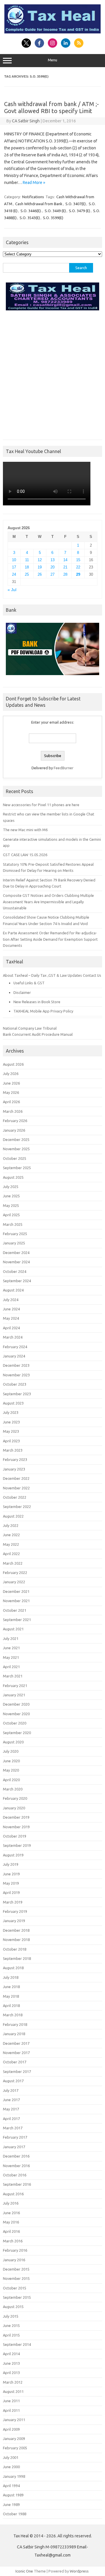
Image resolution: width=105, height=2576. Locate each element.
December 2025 (16, 1139)
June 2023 (11, 1422)
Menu (52, 60)
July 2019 (11, 1864)
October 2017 (15, 2062)
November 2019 (16, 1827)
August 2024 (13, 1290)
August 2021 (13, 1629)
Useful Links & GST (29, 983)
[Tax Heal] (52, 32)
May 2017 (11, 2109)
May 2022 (11, 1544)
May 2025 (11, 1205)
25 (27, 574)
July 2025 (11, 1187)
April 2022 (11, 1554)
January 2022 (14, 1582)
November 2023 (16, 1375)
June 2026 (11, 1083)
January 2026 (14, 1130)
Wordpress (79, 2571)
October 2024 (15, 1271)
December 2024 (16, 1253)
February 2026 (15, 1121)
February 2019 (15, 1911)
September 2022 (17, 1507)
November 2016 (16, 2166)
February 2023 (15, 1459)
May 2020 (11, 1770)
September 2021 (17, 1620)
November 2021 (16, 1601)
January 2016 (14, 2260)
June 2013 (11, 2363)
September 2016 (17, 2184)
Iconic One (24, 2571)
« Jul (12, 590)
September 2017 (17, 2071)
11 (27, 560)
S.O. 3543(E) (30, 218)
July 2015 (11, 2316)
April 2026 (11, 1102)
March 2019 (13, 1902)
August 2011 (13, 2391)
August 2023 (13, 1403)
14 (65, 560)
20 (52, 567)
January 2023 (14, 1469)
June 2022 (11, 1535)
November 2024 (16, 1262)
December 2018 (16, 1930)
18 (27, 567)
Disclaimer (22, 992)
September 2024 (17, 1281)
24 (14, 574)
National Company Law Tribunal (30, 1028)
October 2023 (15, 1384)
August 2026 (13, 1064)
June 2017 (11, 2100)
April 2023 (11, 1441)
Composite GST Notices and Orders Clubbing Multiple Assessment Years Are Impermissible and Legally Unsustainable (48, 902)
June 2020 (11, 1761)
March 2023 (13, 1450)
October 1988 (15, 2514)
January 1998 (14, 2476)
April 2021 (11, 1667)
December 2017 (16, 2043)
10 (14, 560)
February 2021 (15, 1686)
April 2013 (11, 2373)
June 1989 (11, 2505)
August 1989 (13, 2495)
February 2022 (15, 1573)
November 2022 (16, 1488)
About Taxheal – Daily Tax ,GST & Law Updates (42, 975)
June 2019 (11, 1874)
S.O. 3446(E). (31, 211)
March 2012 (13, 2382)
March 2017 (13, 2128)
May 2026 (11, 1092)
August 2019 (13, 1855)
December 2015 (16, 2269)
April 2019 (11, 1892)
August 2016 (13, 2194)
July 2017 (11, 2090)
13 (52, 560)
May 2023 (11, 1431)
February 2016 (15, 2250)
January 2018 (14, 2034)
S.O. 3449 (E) (55, 211)
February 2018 (15, 2024)
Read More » (34, 183)
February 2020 (15, 1798)
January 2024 (14, 1356)
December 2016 (16, 2156)
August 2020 (13, 1742)
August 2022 (13, 1516)
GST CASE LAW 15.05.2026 (25, 855)
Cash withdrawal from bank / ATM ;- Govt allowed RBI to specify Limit (51, 107)
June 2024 (11, 1309)
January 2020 (14, 1808)
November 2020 (16, 1714)
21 (65, 567)
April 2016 (11, 2231)
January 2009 (14, 2439)
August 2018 (13, 1968)
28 (65, 574)
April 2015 (11, 2335)
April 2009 (11, 2429)
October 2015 (15, 2288)
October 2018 (15, 1949)
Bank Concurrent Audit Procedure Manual (38, 1034)
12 (40, 560)
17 (14, 567)
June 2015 (11, 2325)
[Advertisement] (52, 374)
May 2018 (11, 1996)
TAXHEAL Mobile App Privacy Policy (43, 1011)
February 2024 (15, 1347)
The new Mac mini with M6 (25, 830)
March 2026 (13, 1111)
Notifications (33, 197)
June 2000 (11, 2467)
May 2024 (11, 1318)
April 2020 (11, 1780)
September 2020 (17, 1733)
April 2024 (11, 1328)
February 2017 (15, 2137)
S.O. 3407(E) (76, 204)
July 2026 (11, 1074)
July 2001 (11, 2457)
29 (78, 574)
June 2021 (11, 1648)
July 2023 (11, 1412)
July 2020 (11, 1751)
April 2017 (11, 2119)
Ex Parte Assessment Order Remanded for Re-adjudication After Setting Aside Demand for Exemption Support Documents (50, 939)
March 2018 (13, 2015)
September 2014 (17, 2344)
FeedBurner (64, 768)
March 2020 (13, 1789)
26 (40, 574)
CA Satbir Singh (26, 121)
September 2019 (17, 1845)
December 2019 (16, 1817)
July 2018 (11, 1977)
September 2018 (17, 1958)
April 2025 (11, 1215)
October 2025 (15, 1158)
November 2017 (16, 2053)
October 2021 (15, 1610)
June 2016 (11, 2213)
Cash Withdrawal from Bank (39, 204)
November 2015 (16, 2278)
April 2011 (11, 2410)
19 (40, 567)
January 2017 (14, 2147)
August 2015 (13, 2307)
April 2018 (11, 2006)
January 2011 (14, 2420)
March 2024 (13, 1337)
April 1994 (11, 2486)
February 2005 (15, 2448)
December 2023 (16, 1365)
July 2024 (11, 1300)
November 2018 (16, 1940)
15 (78, 560)
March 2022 (13, 1563)
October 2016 (15, 2175)
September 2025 (17, 1168)
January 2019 (14, 1921)
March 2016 (13, 2241)
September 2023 (17, 1394)
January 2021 (14, 1695)
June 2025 (11, 1196)
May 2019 (11, 1883)
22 (78, 567)
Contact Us (92, 975)
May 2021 (11, 1657)
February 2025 (15, 1234)
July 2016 (11, 2203)
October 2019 (15, 1836)
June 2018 (11, 1987)
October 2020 (15, 1723)
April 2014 (11, 2354)
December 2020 (16, 1704)
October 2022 (15, 1497)
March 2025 (13, 1224)
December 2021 (16, 1591)
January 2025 (14, 1243)
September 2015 (17, 2297)
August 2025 (13, 1177)
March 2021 (13, 1676)
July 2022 (11, 1525)
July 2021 (11, 1638)
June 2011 (11, 2401)
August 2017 (13, 2081)
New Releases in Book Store (37, 1002)
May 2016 (11, 2222)
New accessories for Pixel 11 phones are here (41, 805)
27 (52, 574)
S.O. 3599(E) (53, 218)
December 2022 (16, 1478)
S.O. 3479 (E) (79, 211)
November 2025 (16, 1149)
